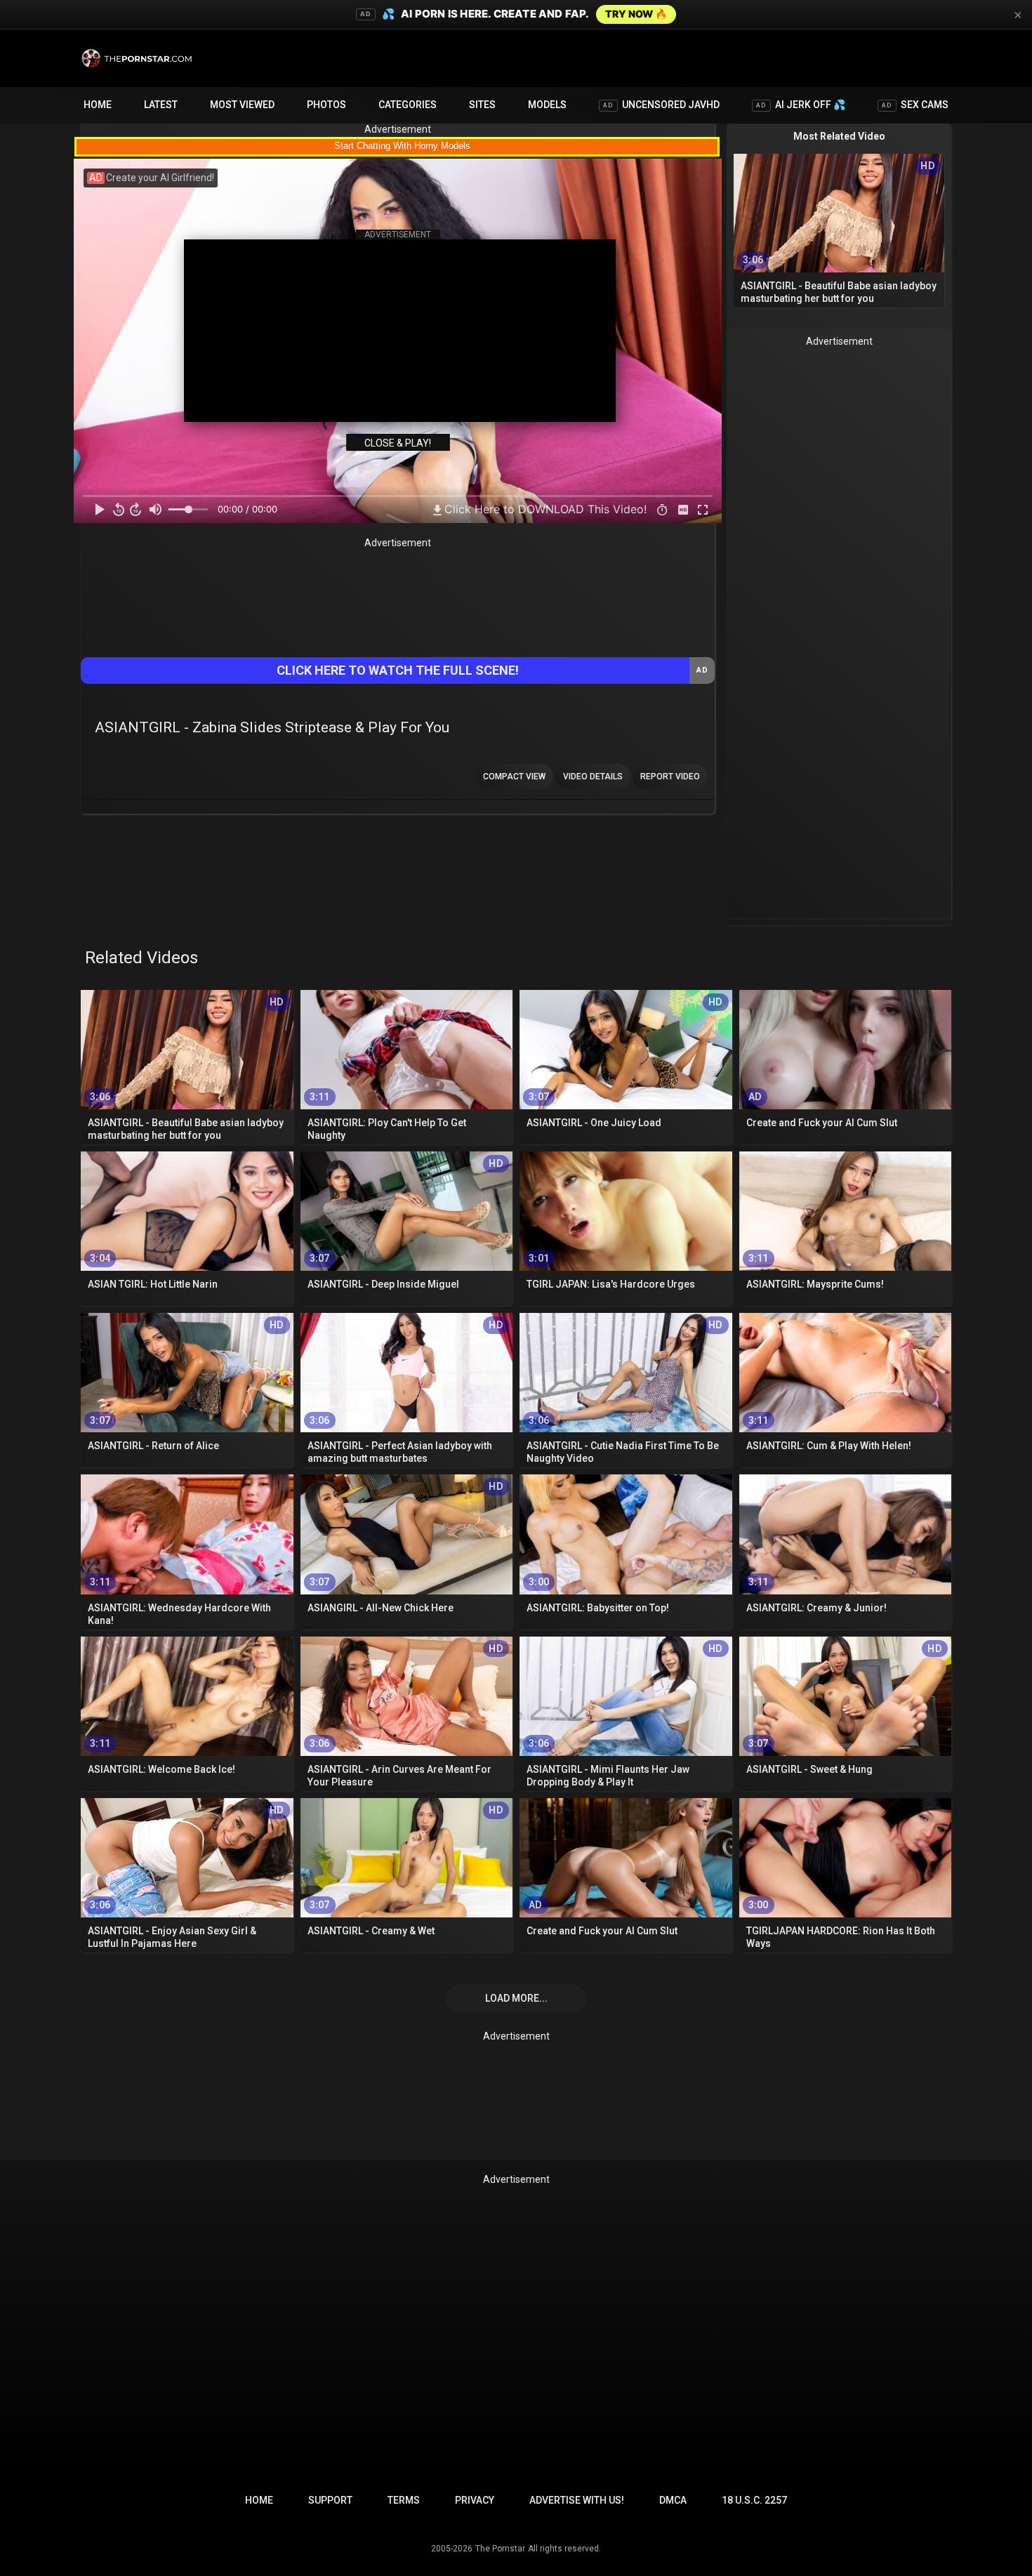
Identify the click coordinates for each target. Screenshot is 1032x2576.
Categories (408, 105)
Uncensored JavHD (661, 105)
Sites (482, 105)
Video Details (593, 777)
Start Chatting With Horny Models (402, 146)
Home (98, 105)
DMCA (673, 2500)
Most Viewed (242, 105)
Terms (404, 2500)
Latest (161, 105)
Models (547, 105)
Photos (326, 105)
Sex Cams (915, 105)
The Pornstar (500, 2549)
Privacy (475, 2500)
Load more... (516, 1998)
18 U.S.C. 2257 (754, 2500)
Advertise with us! (577, 2500)
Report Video (670, 777)
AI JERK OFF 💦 (801, 105)
